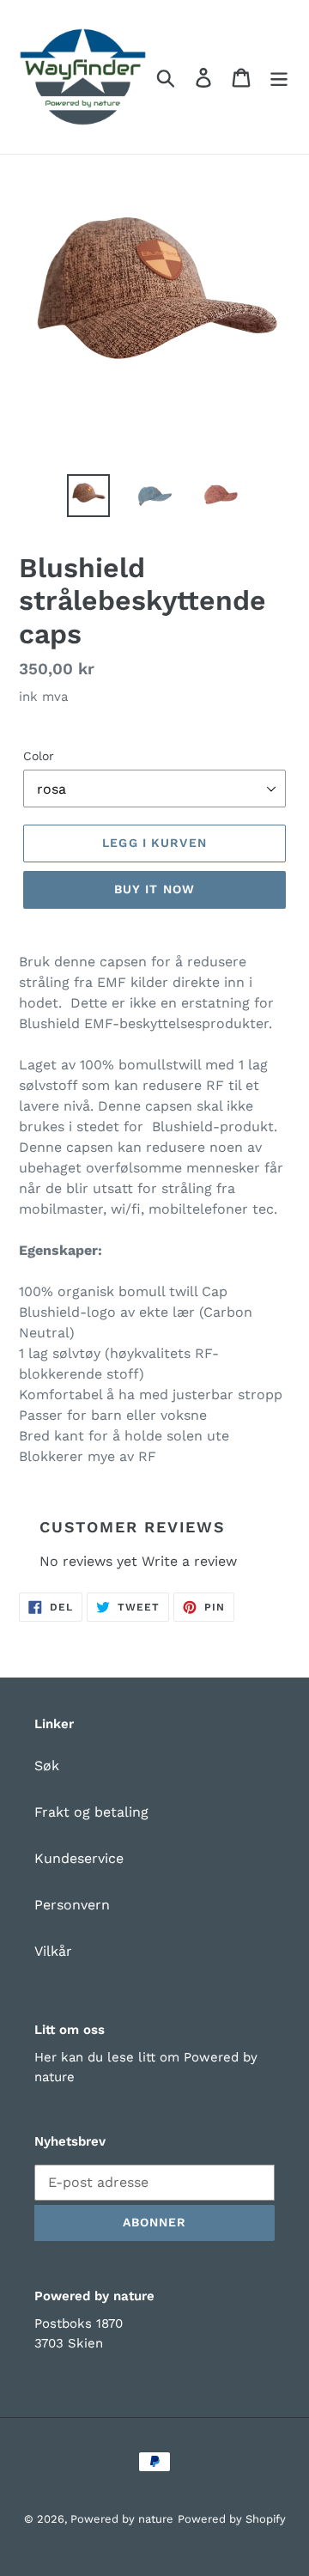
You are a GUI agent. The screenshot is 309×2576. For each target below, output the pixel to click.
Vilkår (53, 1951)
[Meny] (279, 77)
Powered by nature (122, 2519)
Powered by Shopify (232, 2519)
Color (39, 756)
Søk (47, 1766)
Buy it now (154, 889)
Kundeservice (79, 1858)
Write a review (189, 1561)
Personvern (72, 1905)
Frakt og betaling (91, 1812)
